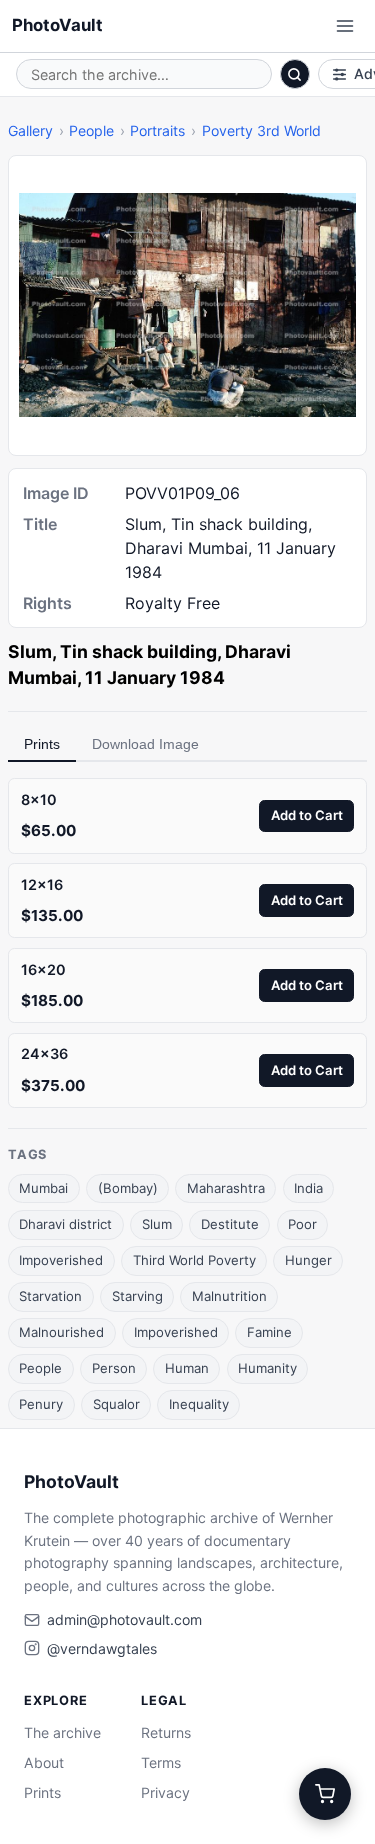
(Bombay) (128, 1188)
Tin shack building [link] (138, 651)
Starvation (50, 1296)
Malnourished (61, 1332)
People (91, 130)
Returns (166, 1732)
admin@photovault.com (124, 1619)
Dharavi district (65, 1224)
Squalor (116, 1404)
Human (187, 1368)
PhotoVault (57, 25)
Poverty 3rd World (261, 130)
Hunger (308, 1260)
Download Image (145, 744)
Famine (269, 1332)
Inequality (199, 1404)
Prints (42, 744)
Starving (137, 1296)
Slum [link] (30, 651)
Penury (41, 1404)
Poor (302, 1224)
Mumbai (43, 1188)
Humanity (267, 1368)
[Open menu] (345, 26)
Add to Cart (307, 815)
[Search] (295, 74)
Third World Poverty (194, 1260)
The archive (62, 1732)
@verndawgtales (102, 1648)
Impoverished (61, 1260)
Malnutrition (229, 1296)
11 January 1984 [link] (155, 677)
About (44, 1762)
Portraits (157, 130)
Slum (157, 1224)
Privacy (165, 1792)
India (308, 1188)
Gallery (30, 130)
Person (114, 1368)
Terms (161, 1762)
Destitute (230, 1224)
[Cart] (325, 1794)
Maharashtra (226, 1188)
